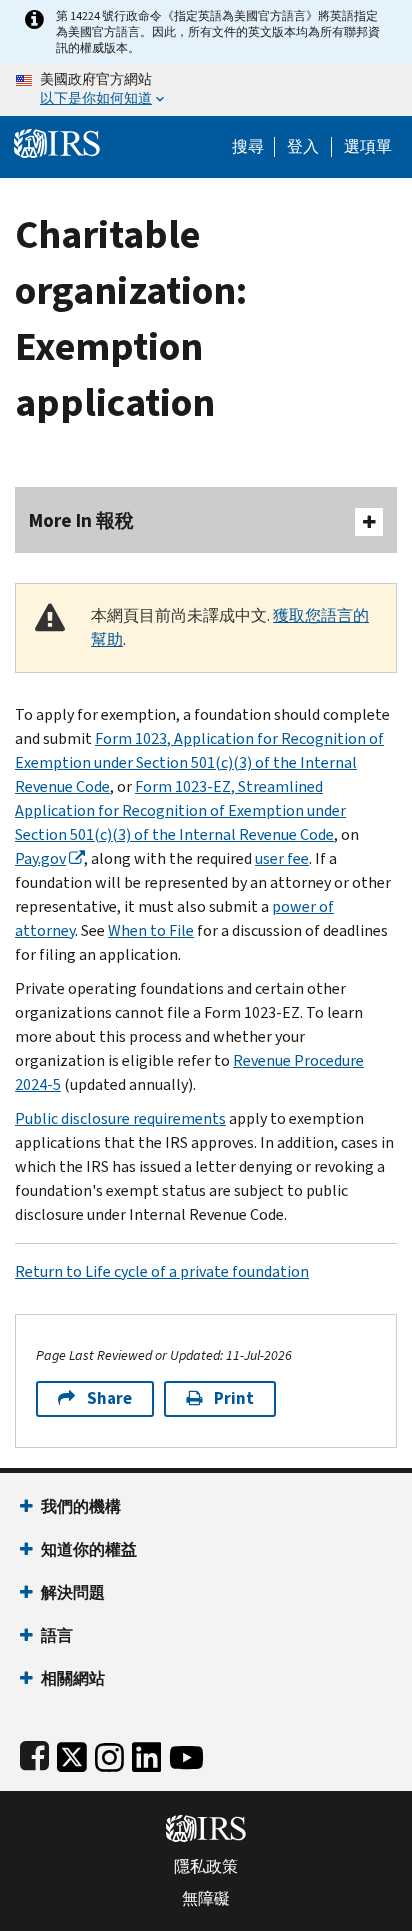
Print (234, 1398)
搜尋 (248, 147)
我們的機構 (81, 1506)
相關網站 (73, 1678)
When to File (151, 930)
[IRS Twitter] (72, 1753)
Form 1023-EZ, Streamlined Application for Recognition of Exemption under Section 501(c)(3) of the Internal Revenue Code (180, 810)
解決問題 (73, 1592)
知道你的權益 (89, 1549)
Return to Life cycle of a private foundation (162, 1271)
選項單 (368, 147)
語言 (57, 1635)
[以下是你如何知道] (206, 90)
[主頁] (57, 141)
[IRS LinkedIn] (147, 1753)
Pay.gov (40, 858)
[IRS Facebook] (34, 1753)
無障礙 (206, 1899)
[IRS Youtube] (186, 1753)
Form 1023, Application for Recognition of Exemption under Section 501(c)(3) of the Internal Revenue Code (199, 762)
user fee (282, 858)
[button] (303, 147)
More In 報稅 (81, 520)
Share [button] (109, 1398)
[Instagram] (109, 1753)
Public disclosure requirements (120, 1118)
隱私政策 (206, 1867)
